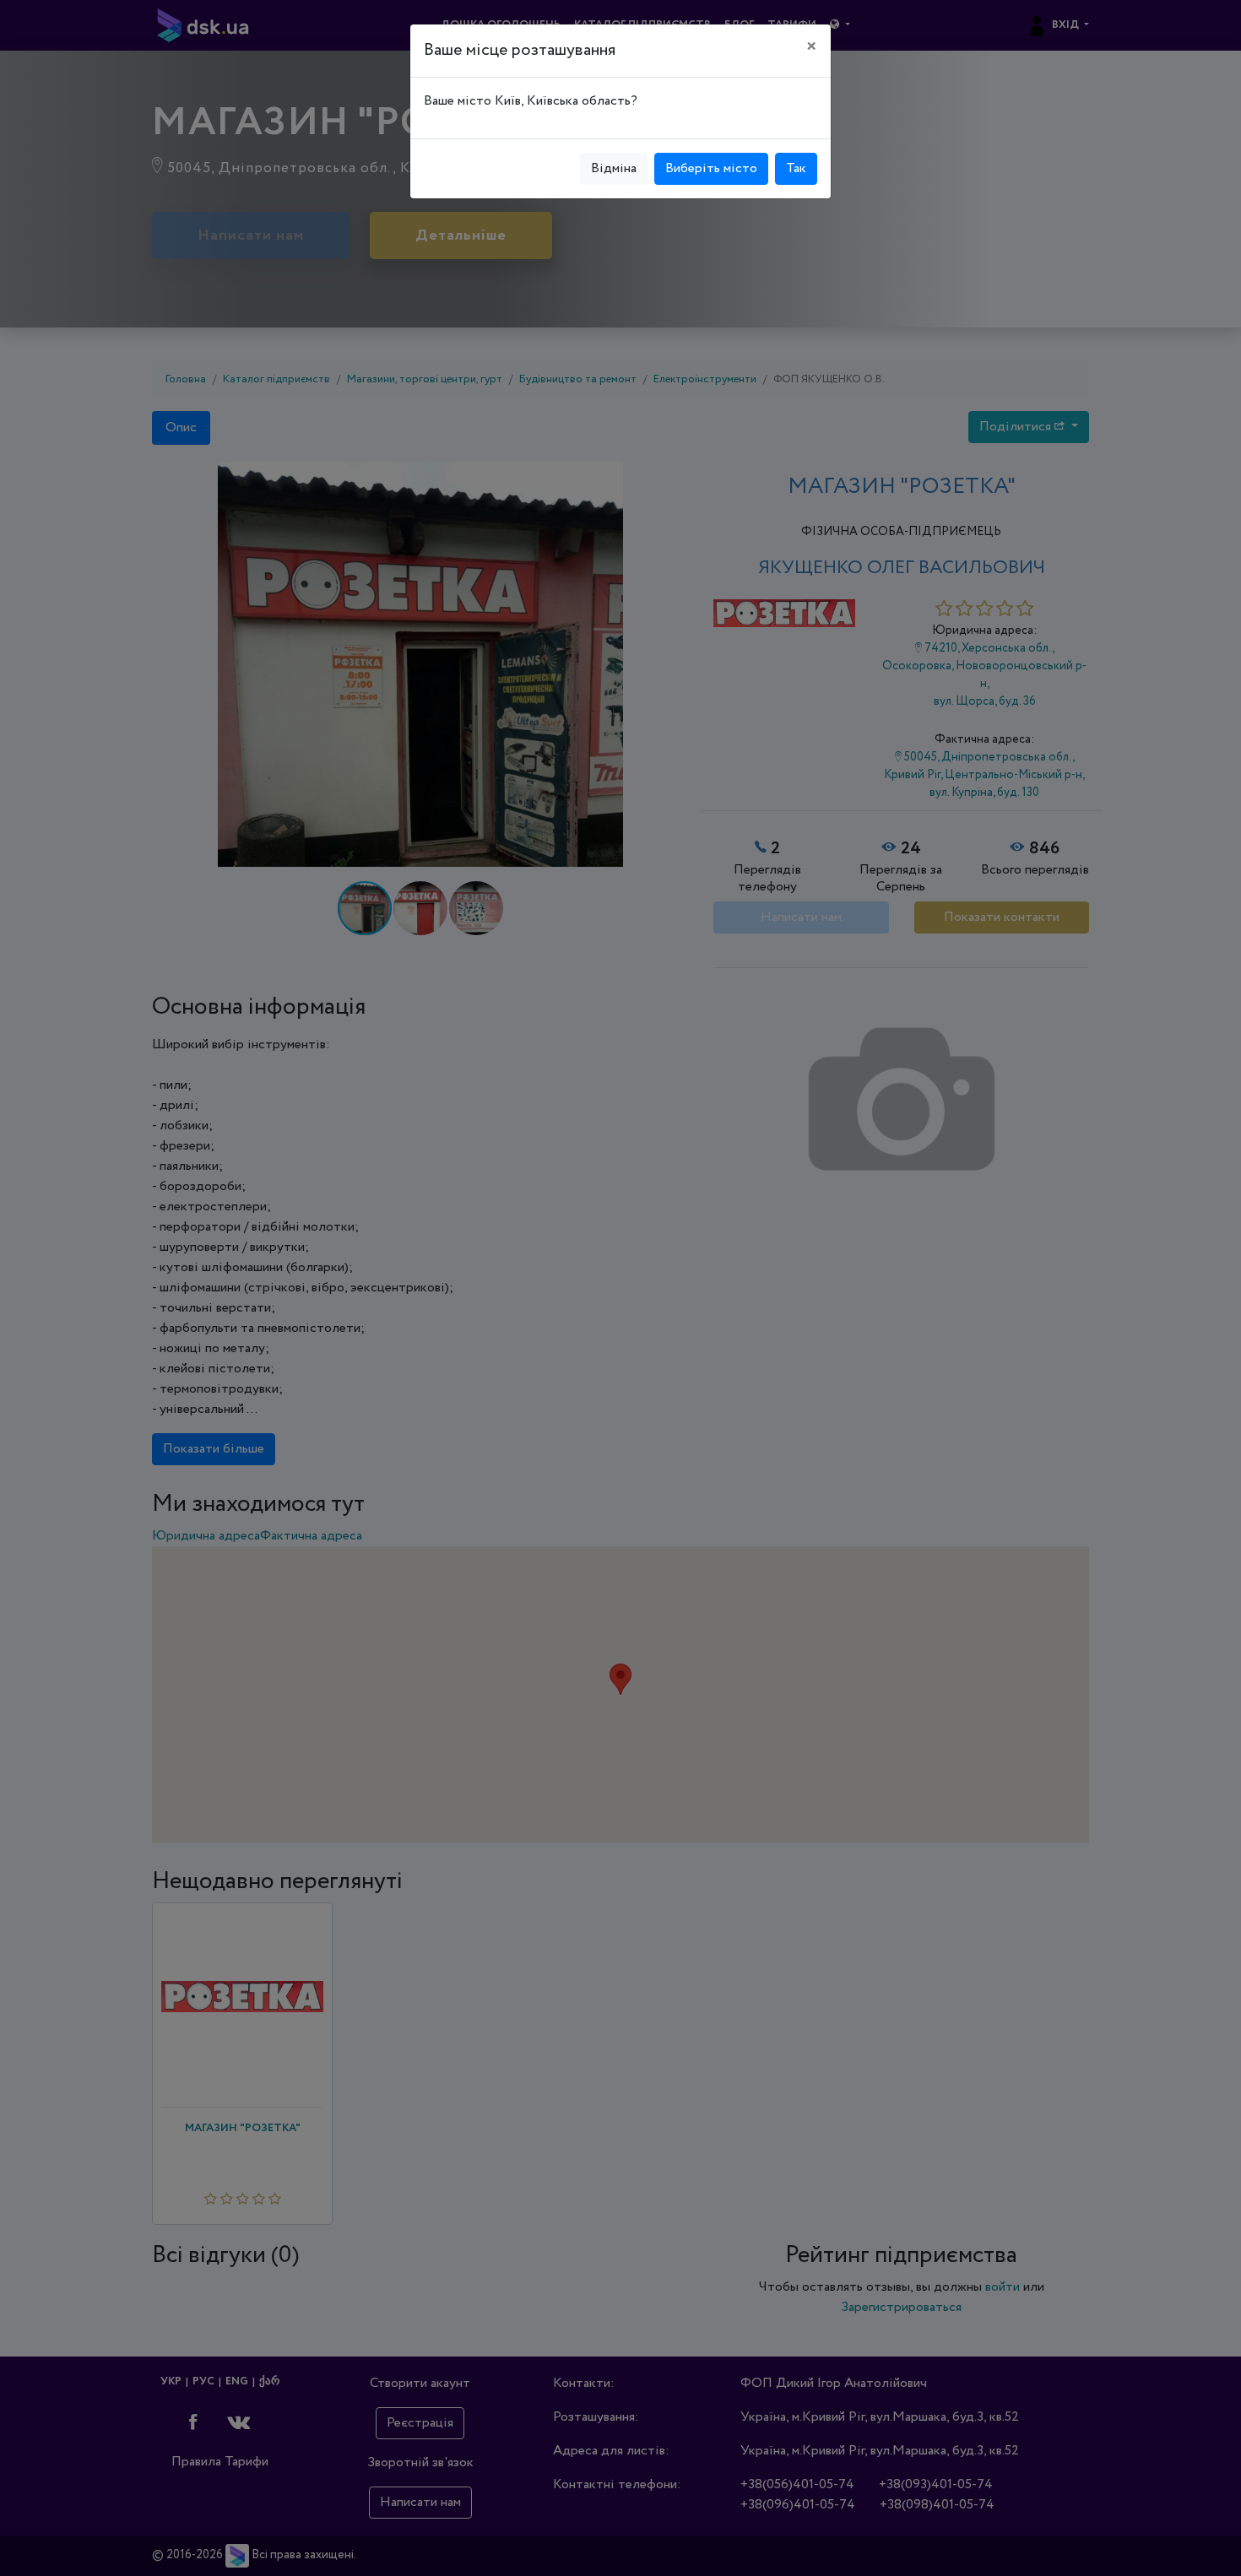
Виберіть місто (711, 168)
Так (796, 168)
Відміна (614, 168)
